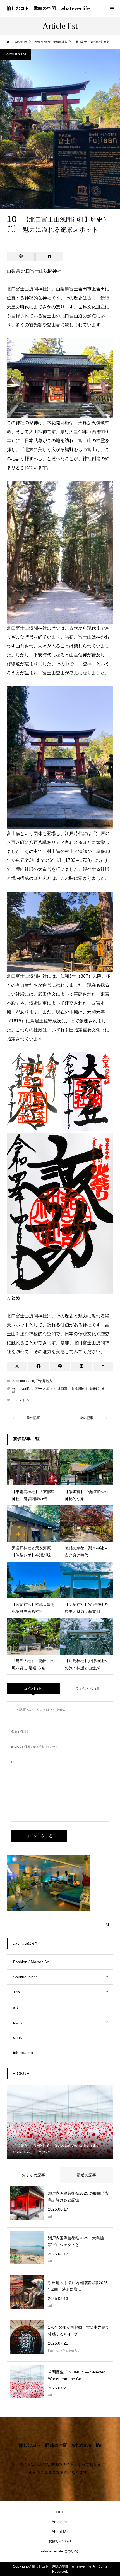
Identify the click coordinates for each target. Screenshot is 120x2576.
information (23, 2052)
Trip (16, 1992)
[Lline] (21, 257)
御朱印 (94, 1389)
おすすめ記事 (33, 2175)
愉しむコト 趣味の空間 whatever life (48, 8)
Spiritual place (15, 54)
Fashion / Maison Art (31, 1962)
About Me (60, 2532)
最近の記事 (87, 2175)
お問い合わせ (60, 2541)
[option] (60, 2122)
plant (17, 2022)
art (15, 2007)
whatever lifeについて (60, 2551)
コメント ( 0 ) (33, 1688)
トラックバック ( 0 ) (87, 1688)
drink (17, 2037)
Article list (60, 2522)
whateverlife (21, 1389)
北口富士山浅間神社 (73, 1389)
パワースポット (44, 1389)
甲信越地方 (44, 1381)
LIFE (60, 2512)
